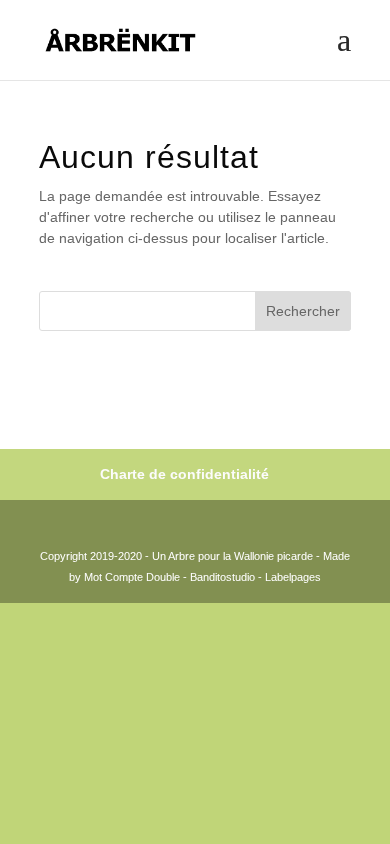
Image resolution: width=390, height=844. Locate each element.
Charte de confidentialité (184, 474)
